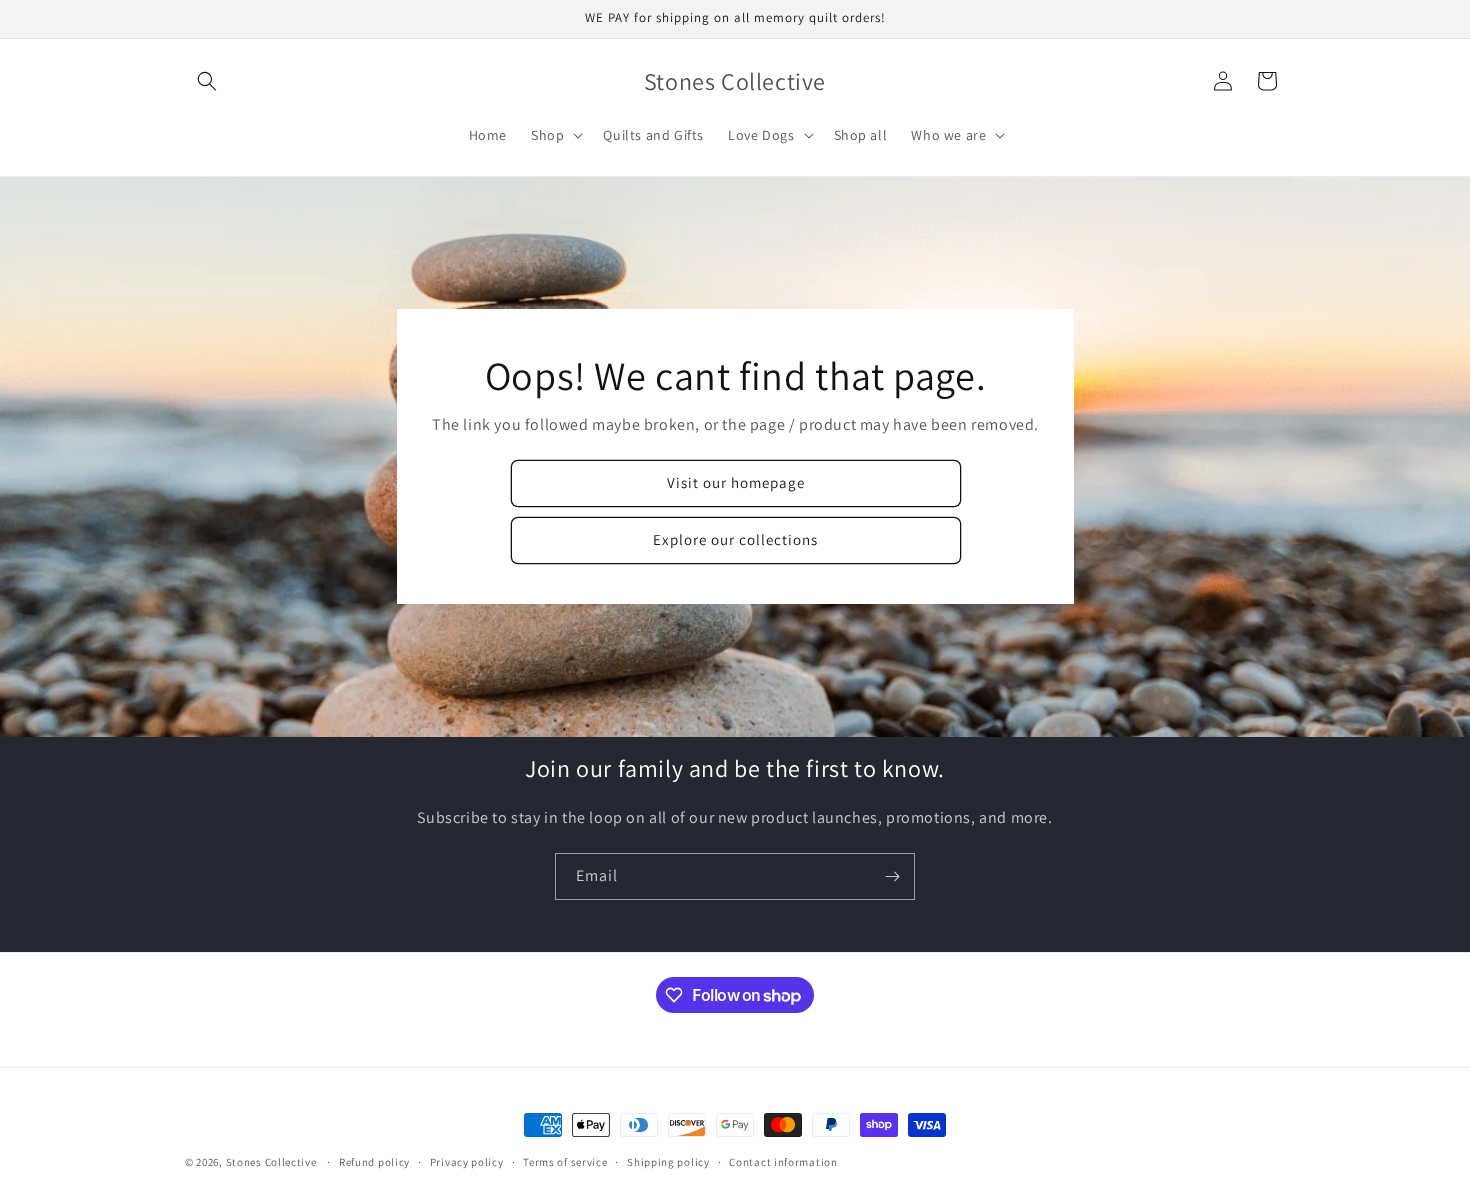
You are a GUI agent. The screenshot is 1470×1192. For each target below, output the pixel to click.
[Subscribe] (892, 876)
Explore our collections (735, 540)
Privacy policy (467, 1162)
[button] (207, 81)
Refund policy (374, 1162)
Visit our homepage (735, 483)
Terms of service (565, 1162)
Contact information (783, 1162)
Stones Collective (271, 1162)
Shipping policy (668, 1162)
